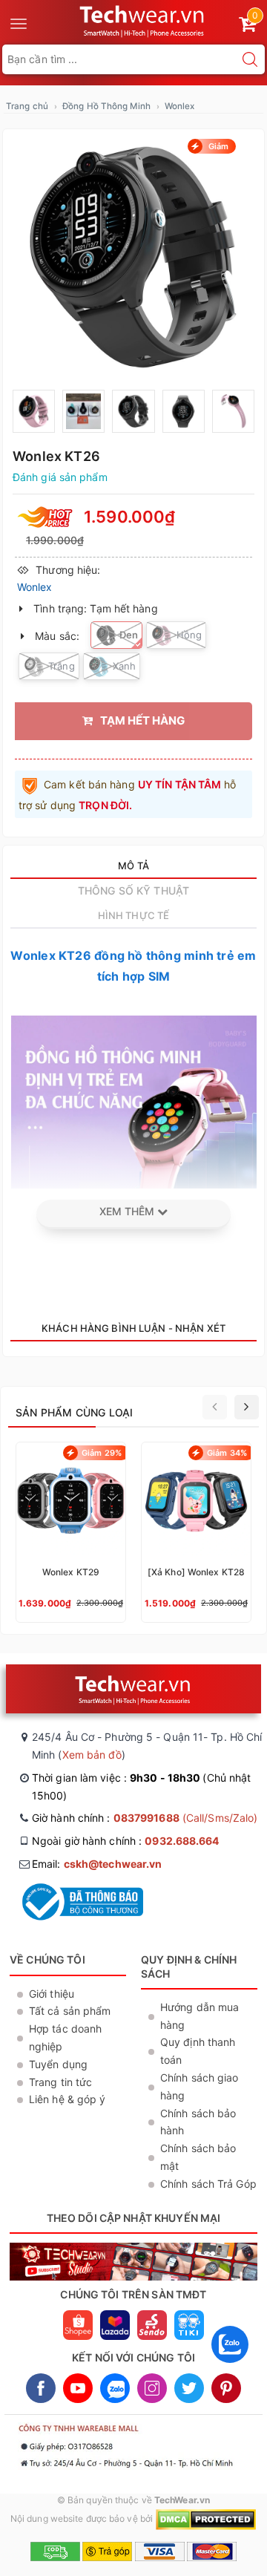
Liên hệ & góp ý (67, 2099)
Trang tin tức (60, 2082)
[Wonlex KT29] (71, 1532)
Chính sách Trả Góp (208, 2184)
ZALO (115, 2388)
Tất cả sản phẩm (70, 2011)
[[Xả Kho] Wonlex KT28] (196, 1532)
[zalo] (230, 2366)
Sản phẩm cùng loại (75, 1412)
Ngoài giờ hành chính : (126, 1841)
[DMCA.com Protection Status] (206, 2518)
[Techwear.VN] (143, 19)
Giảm (218, 146)
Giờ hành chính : (145, 1818)
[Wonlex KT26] (133, 258)
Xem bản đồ (92, 1755)
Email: (97, 1864)
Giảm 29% (102, 1453)
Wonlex (180, 106)
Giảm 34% (227, 1453)
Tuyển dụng (58, 2064)
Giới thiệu (52, 1994)
